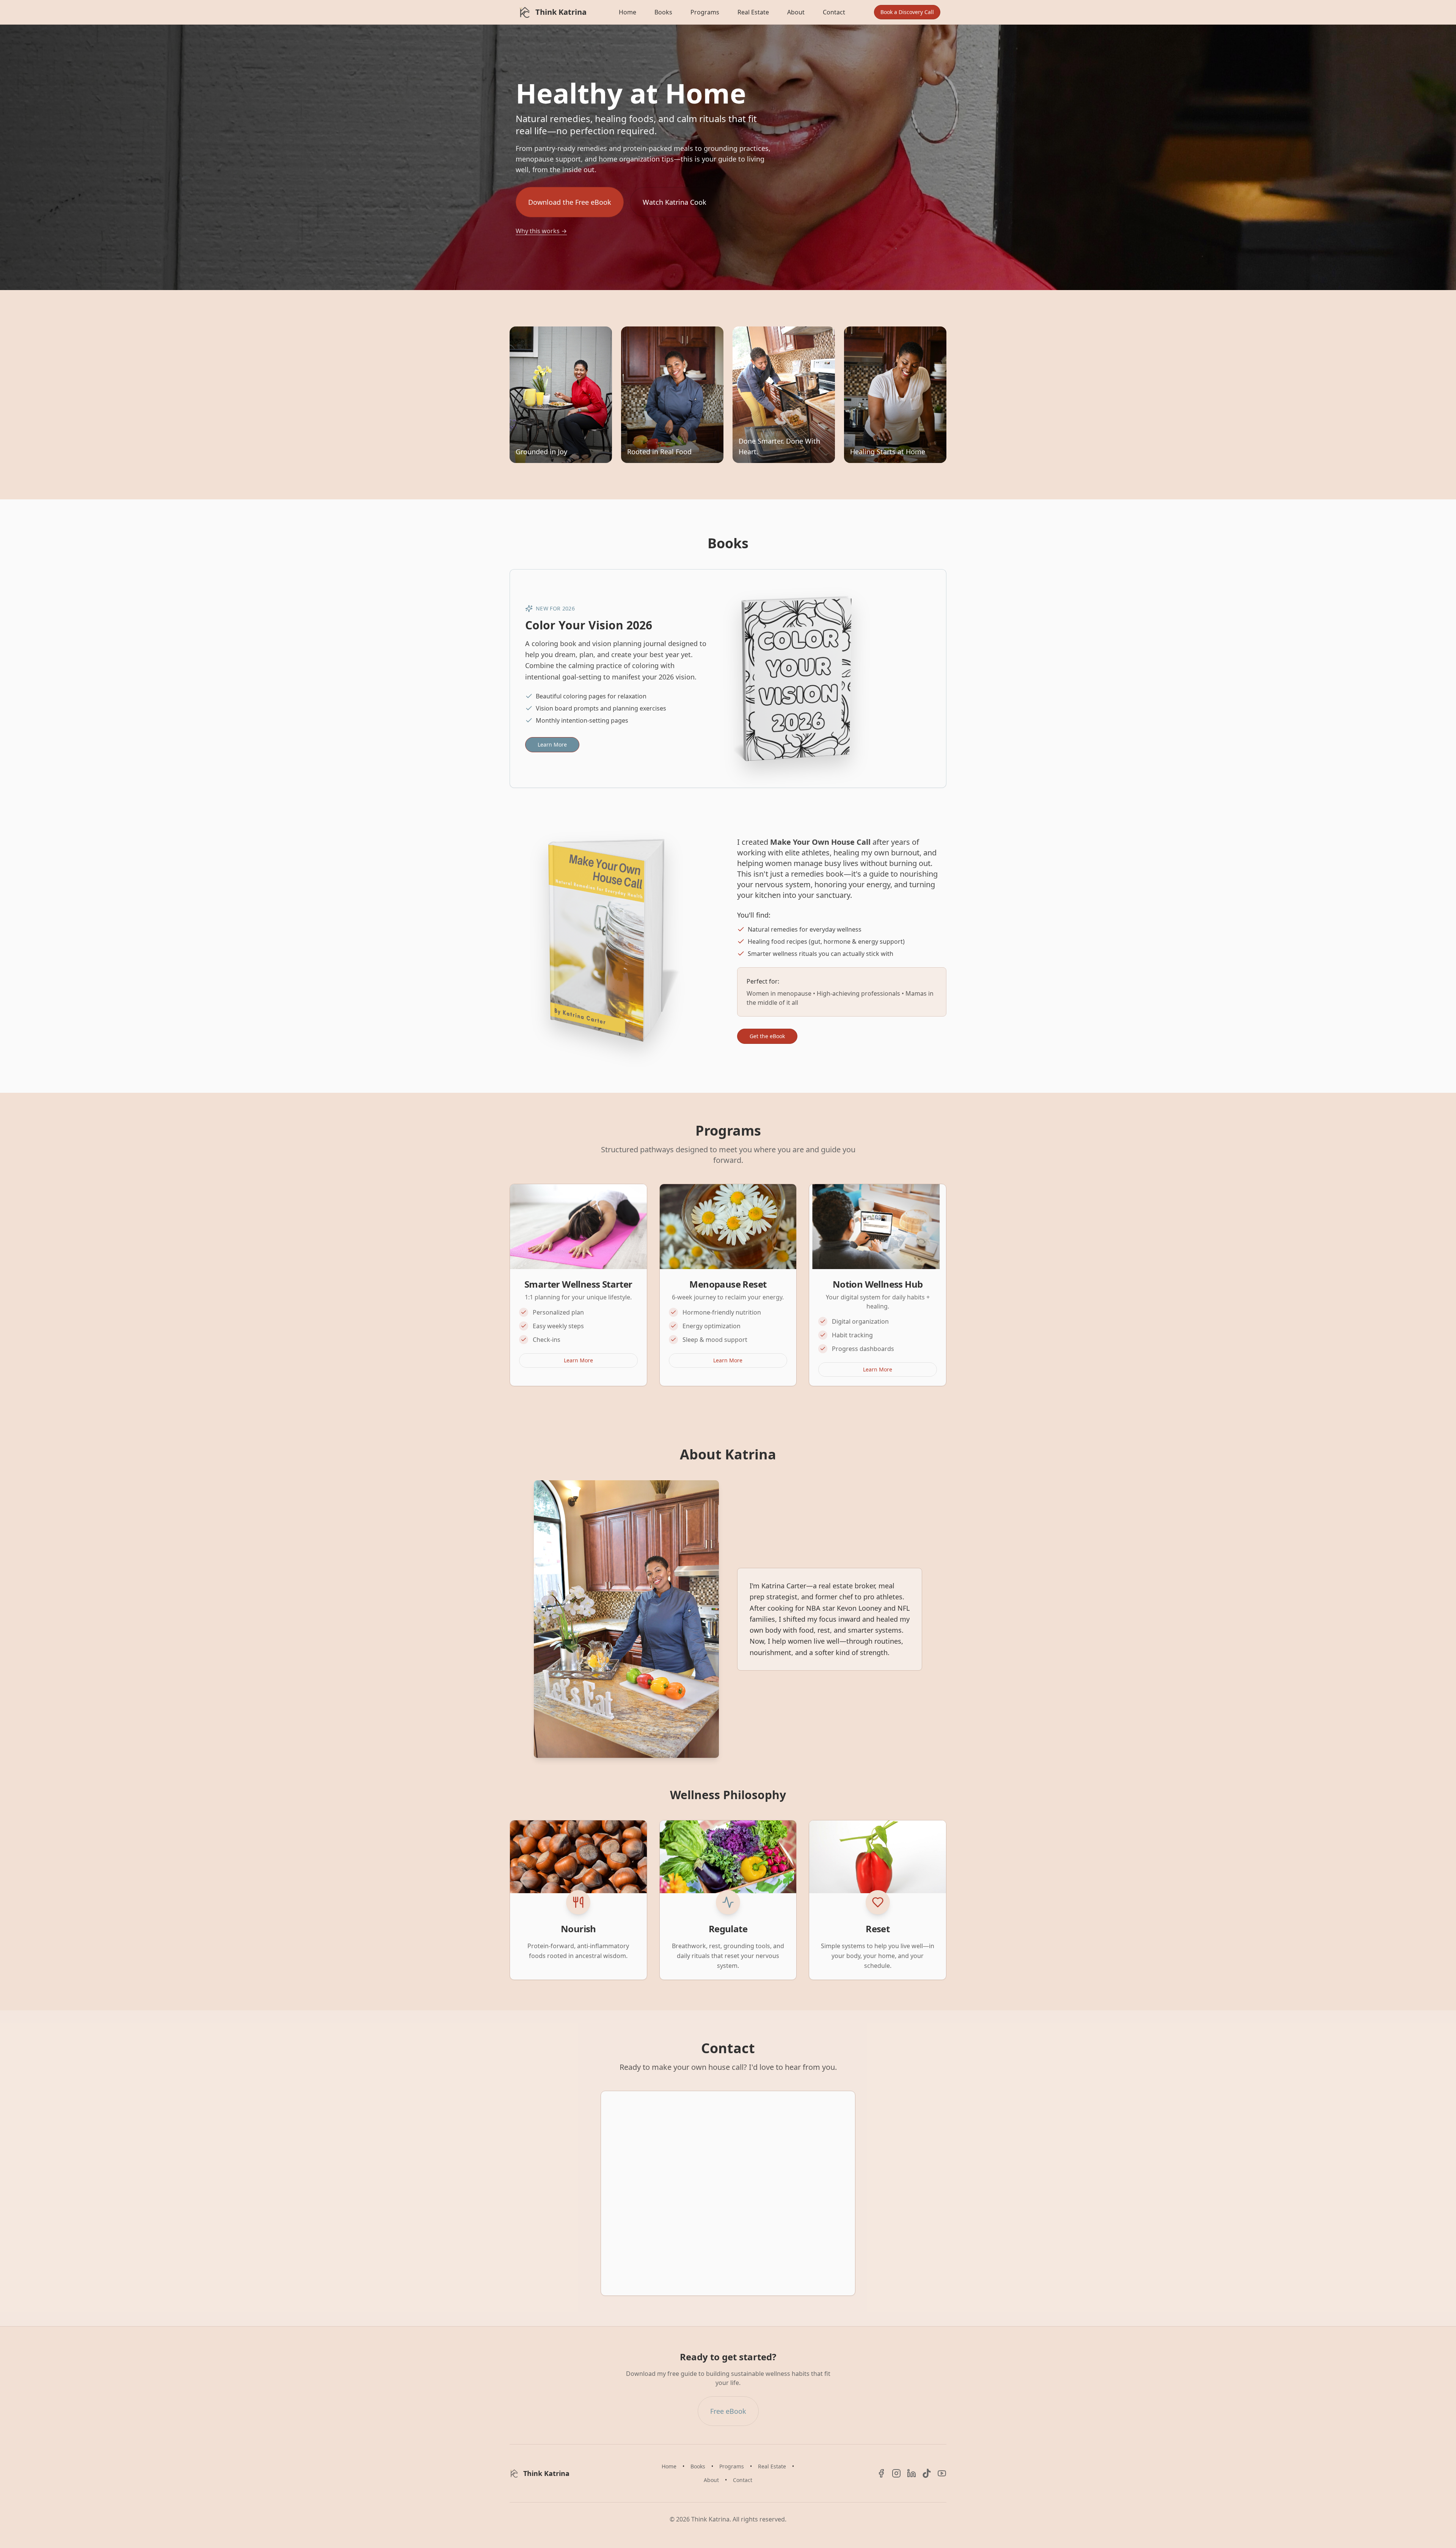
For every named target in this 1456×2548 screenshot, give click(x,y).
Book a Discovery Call (907, 12)
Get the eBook (767, 1036)
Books (663, 12)
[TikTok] (927, 2473)
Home (628, 12)
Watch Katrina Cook (675, 202)
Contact (834, 12)
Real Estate (753, 12)
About (796, 12)
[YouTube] (942, 2473)
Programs (705, 12)
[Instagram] (896, 2473)
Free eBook (728, 2411)
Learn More (552, 744)
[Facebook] (881, 2473)
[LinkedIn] (912, 2473)
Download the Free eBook (570, 202)
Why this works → (541, 231)
